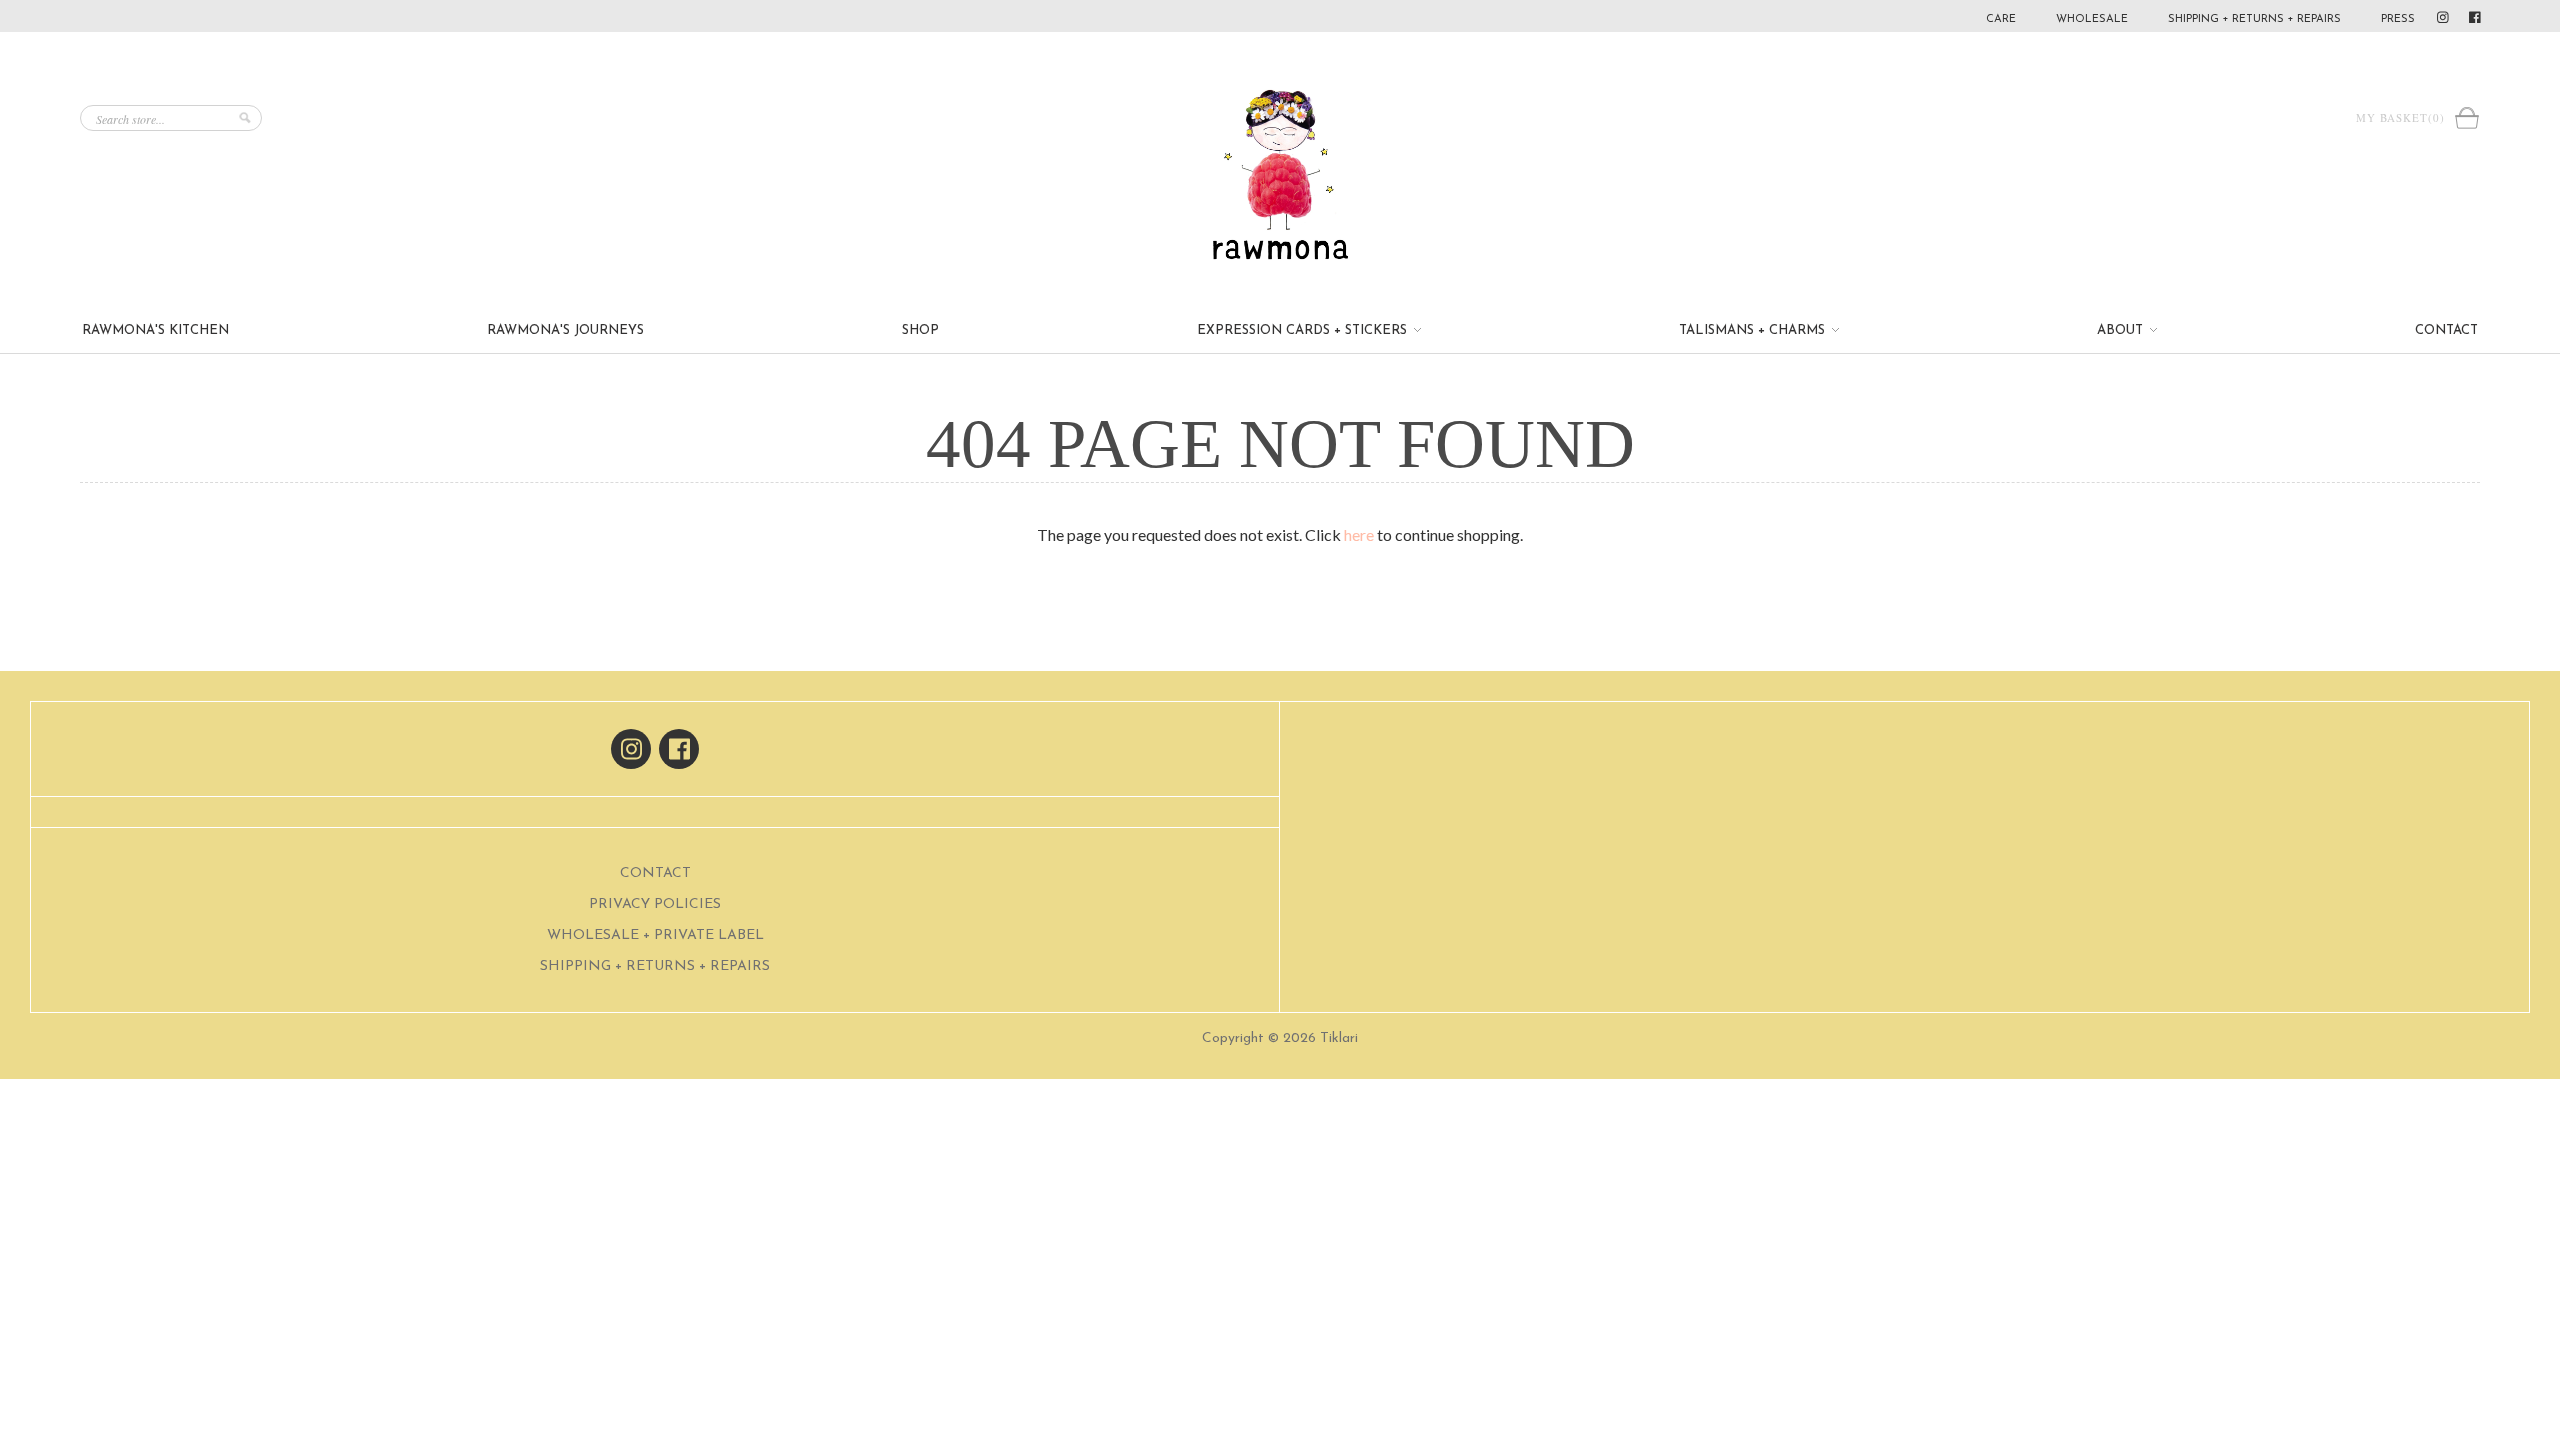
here (1359, 534)
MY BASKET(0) (2405, 117)
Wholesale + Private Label (655, 935)
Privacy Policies (655, 904)
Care (2001, 19)
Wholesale (2092, 19)
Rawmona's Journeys (565, 330)
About (2122, 330)
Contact (2446, 330)
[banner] (1280, 175)
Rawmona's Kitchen (155, 330)
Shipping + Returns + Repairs (2254, 19)
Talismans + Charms (1754, 330)
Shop (920, 330)
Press (2398, 19)
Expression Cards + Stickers (1304, 330)
